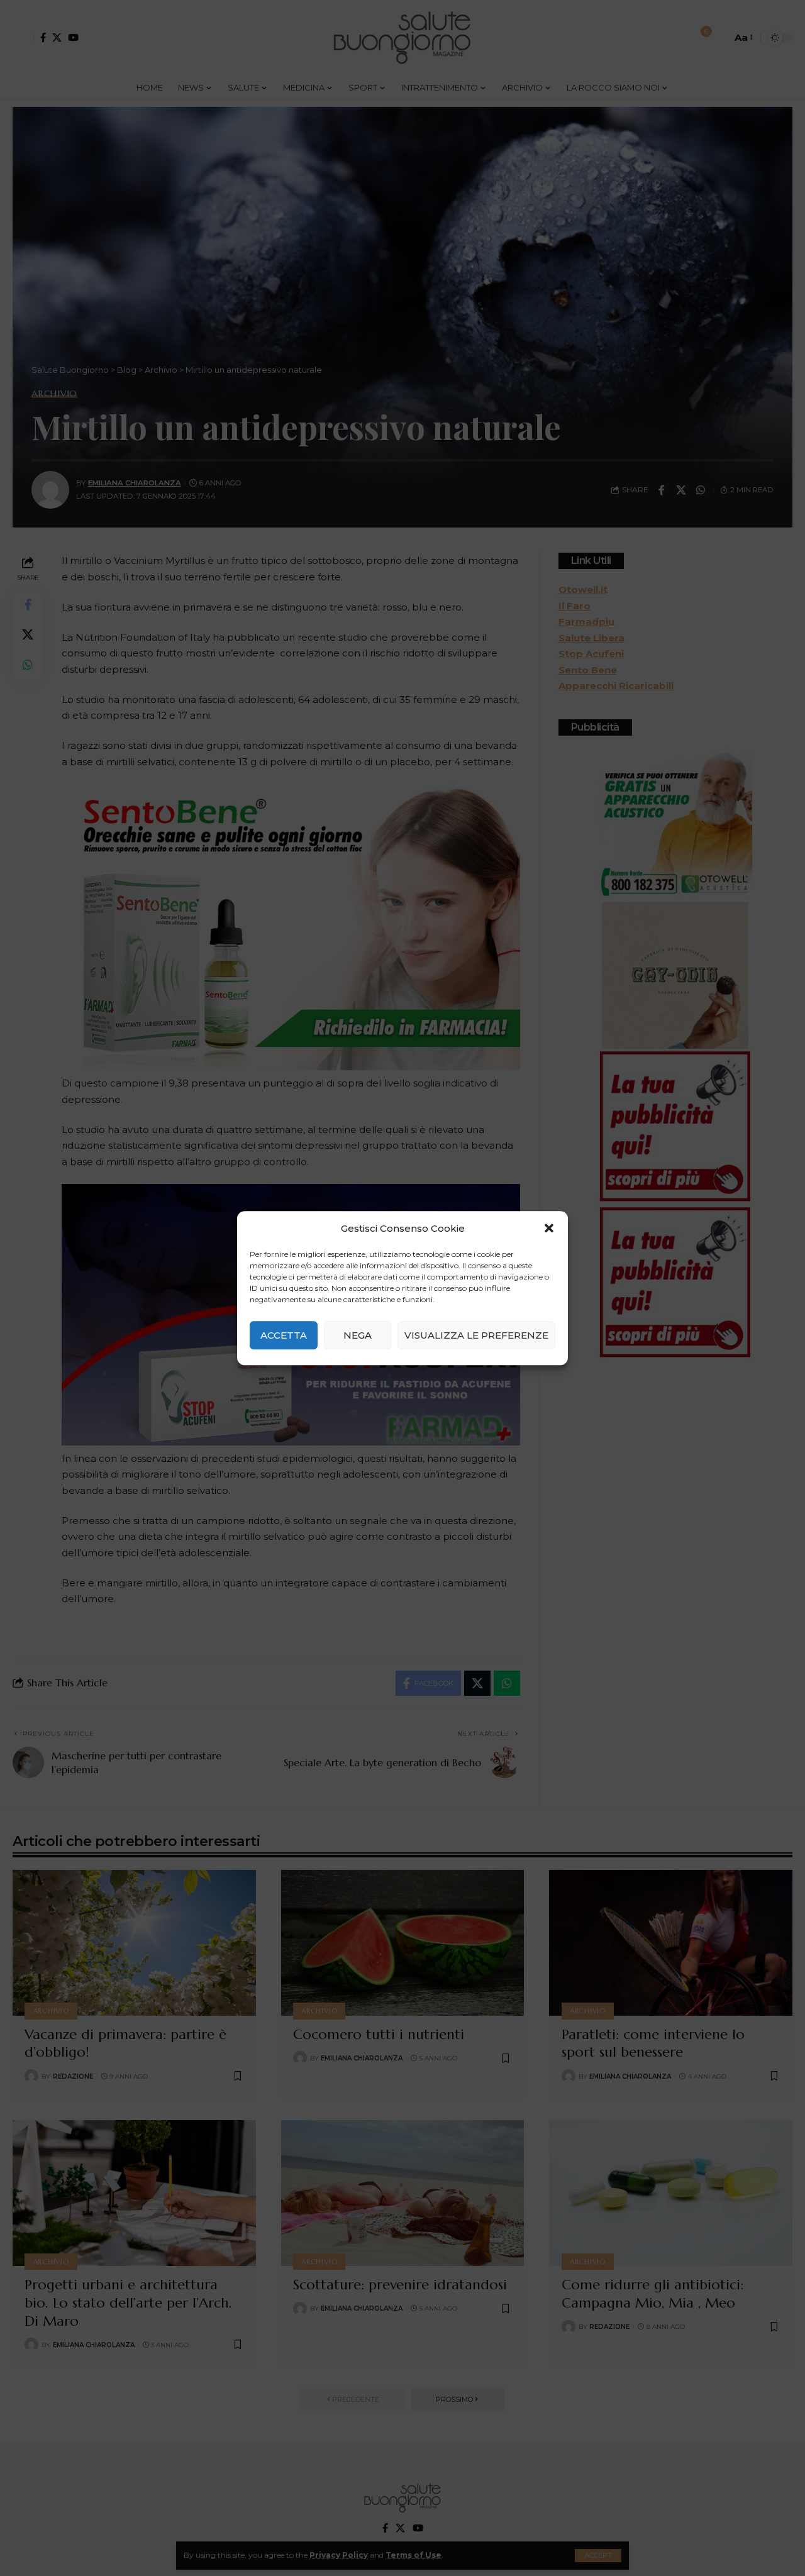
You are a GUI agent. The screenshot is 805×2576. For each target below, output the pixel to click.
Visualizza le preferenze (476, 1335)
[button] (549, 1229)
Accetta (284, 1335)
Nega (358, 1335)
